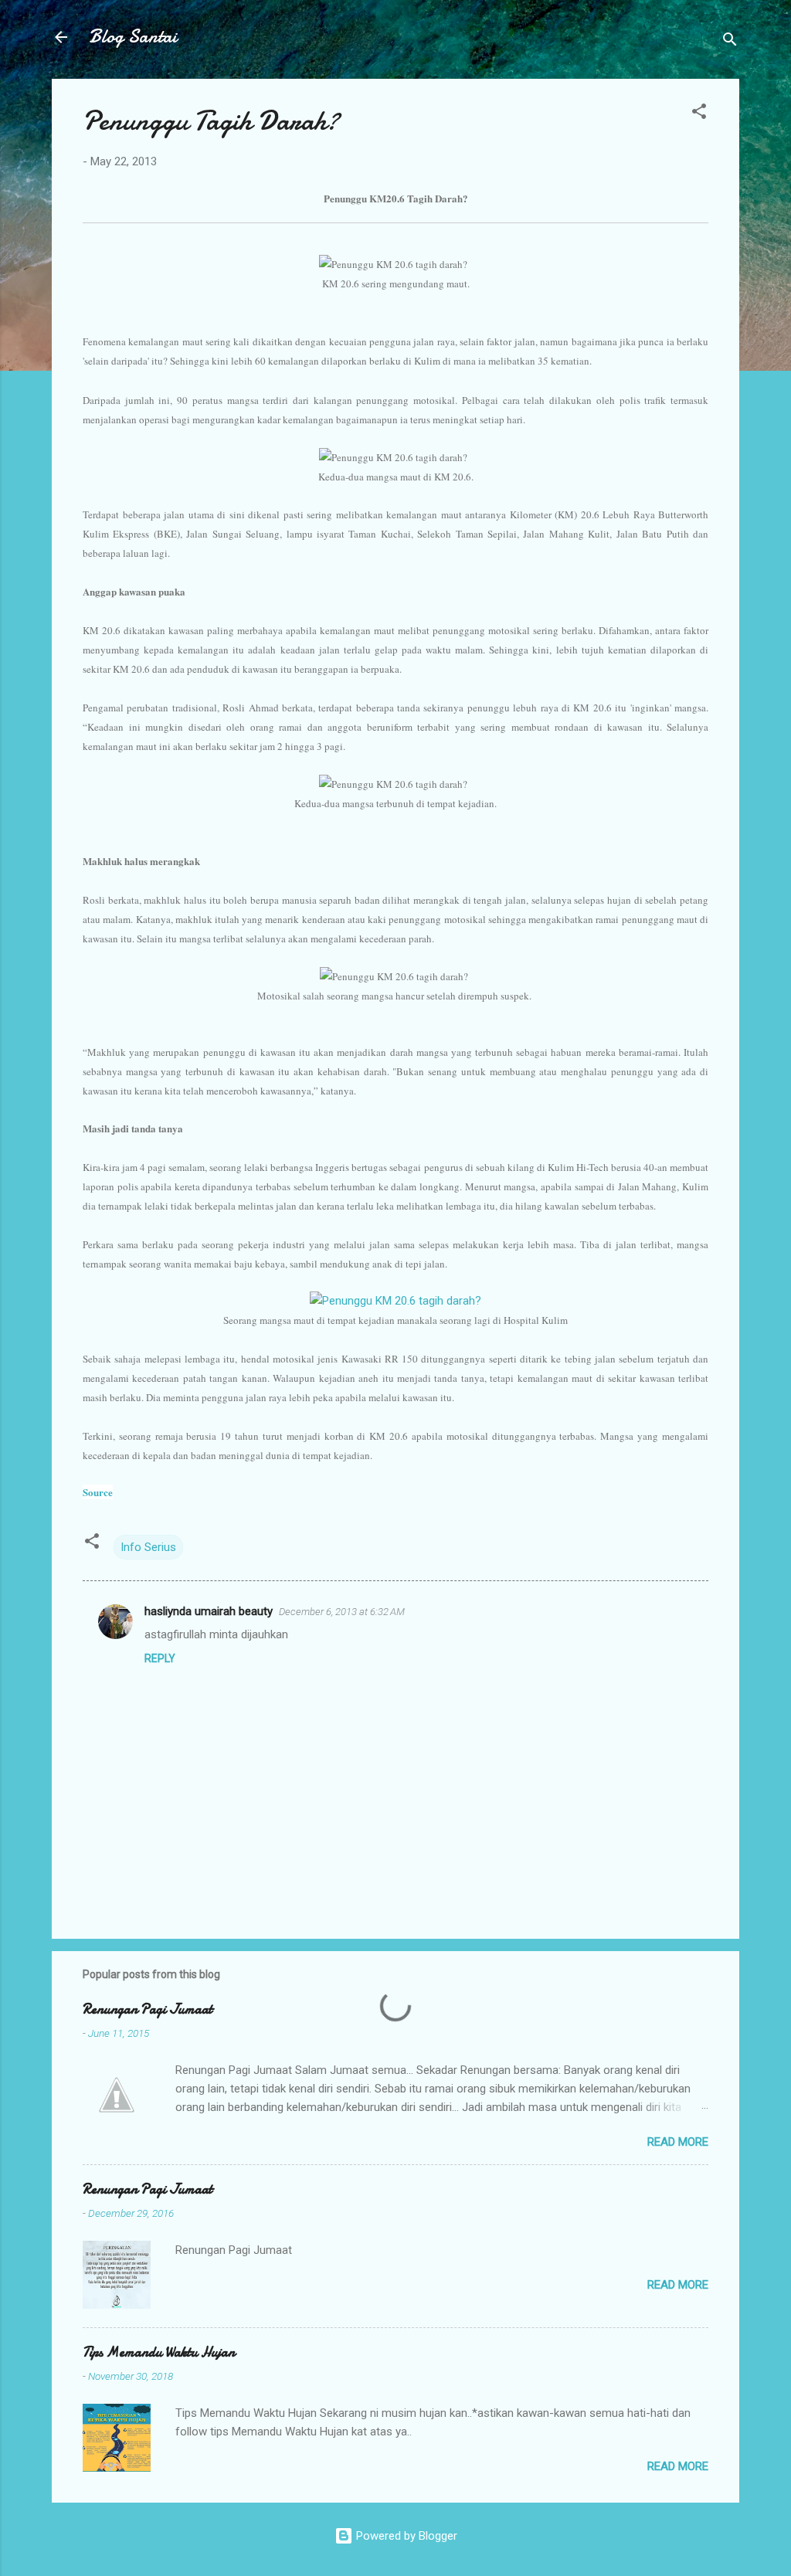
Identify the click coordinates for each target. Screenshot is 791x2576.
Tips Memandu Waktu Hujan (159, 2352)
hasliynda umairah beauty (209, 1611)
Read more (678, 2142)
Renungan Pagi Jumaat (148, 2009)
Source (98, 1492)
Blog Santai (133, 37)
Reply (160, 1658)
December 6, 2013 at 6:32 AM (342, 1612)
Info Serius (148, 1547)
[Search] (730, 42)
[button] (699, 114)
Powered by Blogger (405, 2536)
